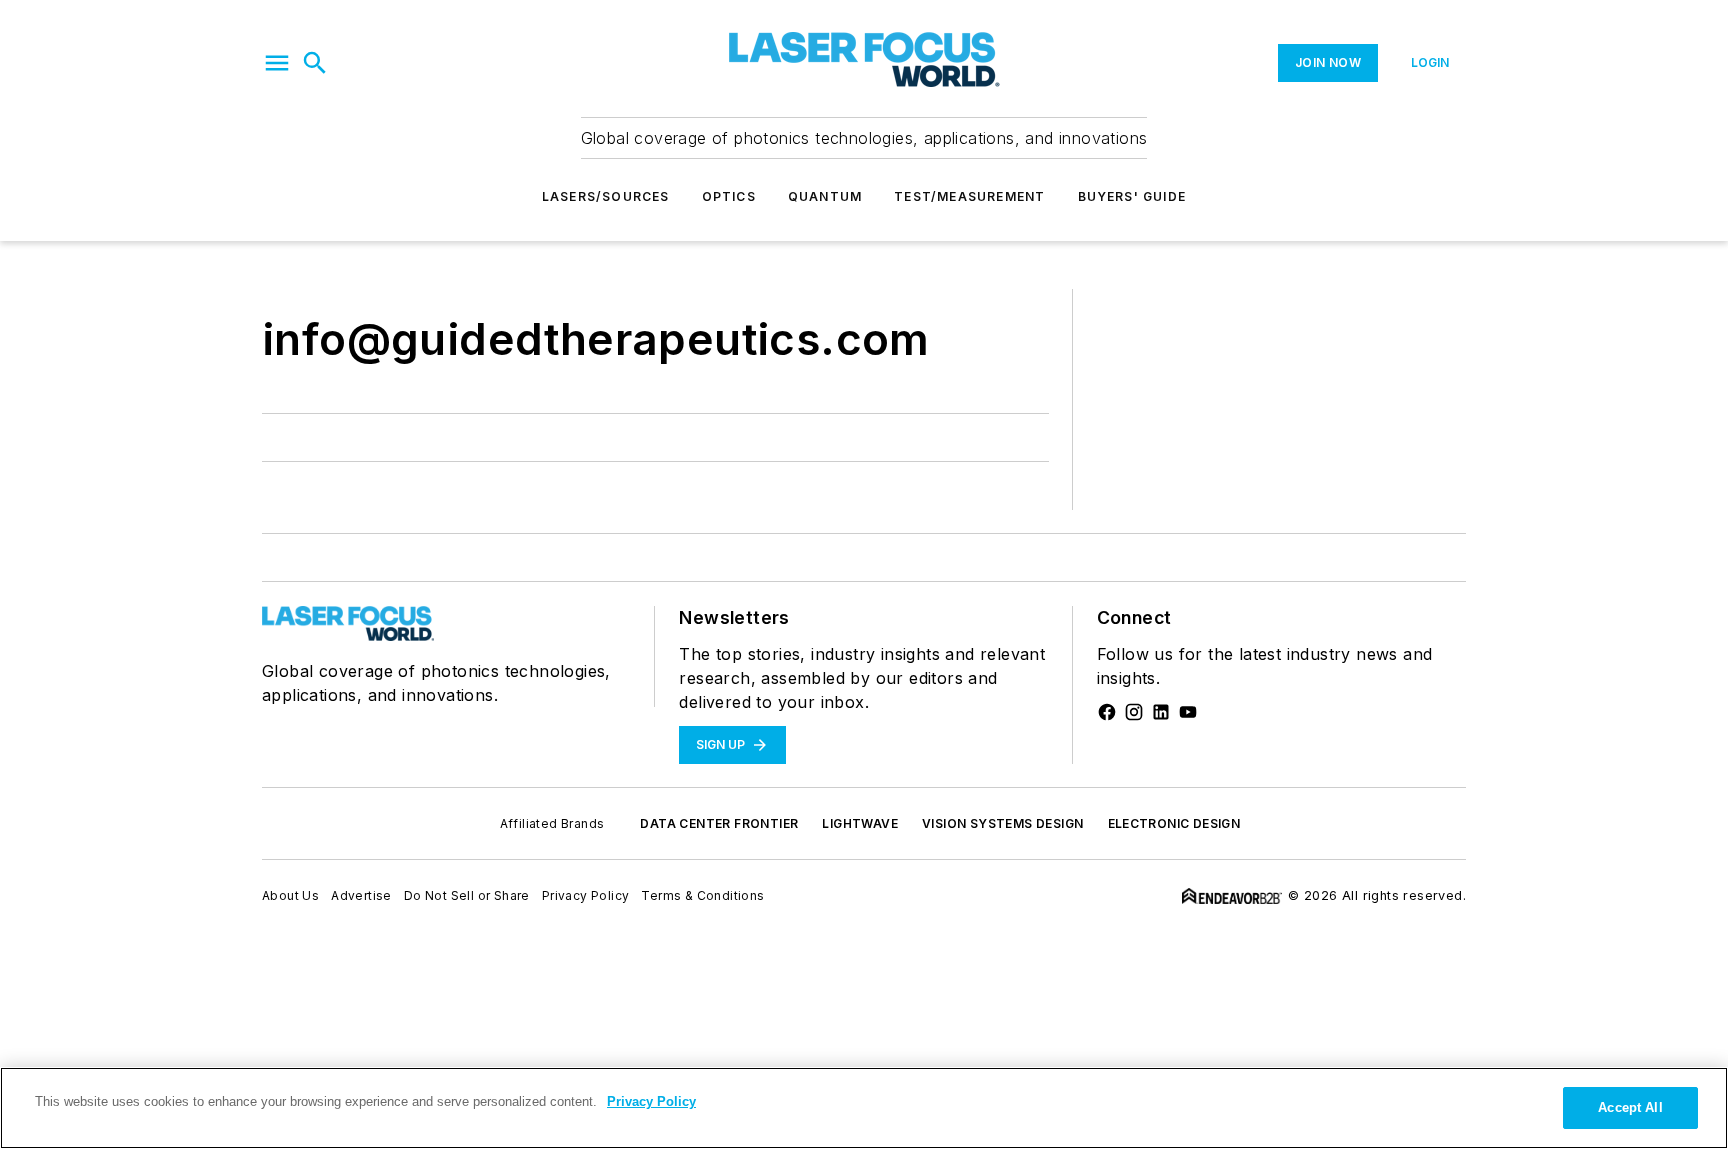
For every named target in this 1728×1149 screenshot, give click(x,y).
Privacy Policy (586, 895)
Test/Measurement (969, 196)
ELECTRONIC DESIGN (1174, 823)
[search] (315, 63)
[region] (864, 1108)
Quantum (825, 196)
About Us (290, 895)
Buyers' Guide (1132, 196)
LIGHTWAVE (860, 823)
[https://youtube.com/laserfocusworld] (1188, 712)
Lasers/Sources (606, 196)
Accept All (1630, 1107)
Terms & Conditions (702, 895)
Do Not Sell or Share (467, 895)
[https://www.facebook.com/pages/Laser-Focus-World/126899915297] (1107, 712)
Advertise (361, 895)
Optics (729, 196)
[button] (277, 63)
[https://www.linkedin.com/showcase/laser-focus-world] (1161, 712)
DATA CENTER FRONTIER (719, 823)
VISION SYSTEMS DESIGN (1002, 823)
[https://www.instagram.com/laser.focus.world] (1134, 712)
